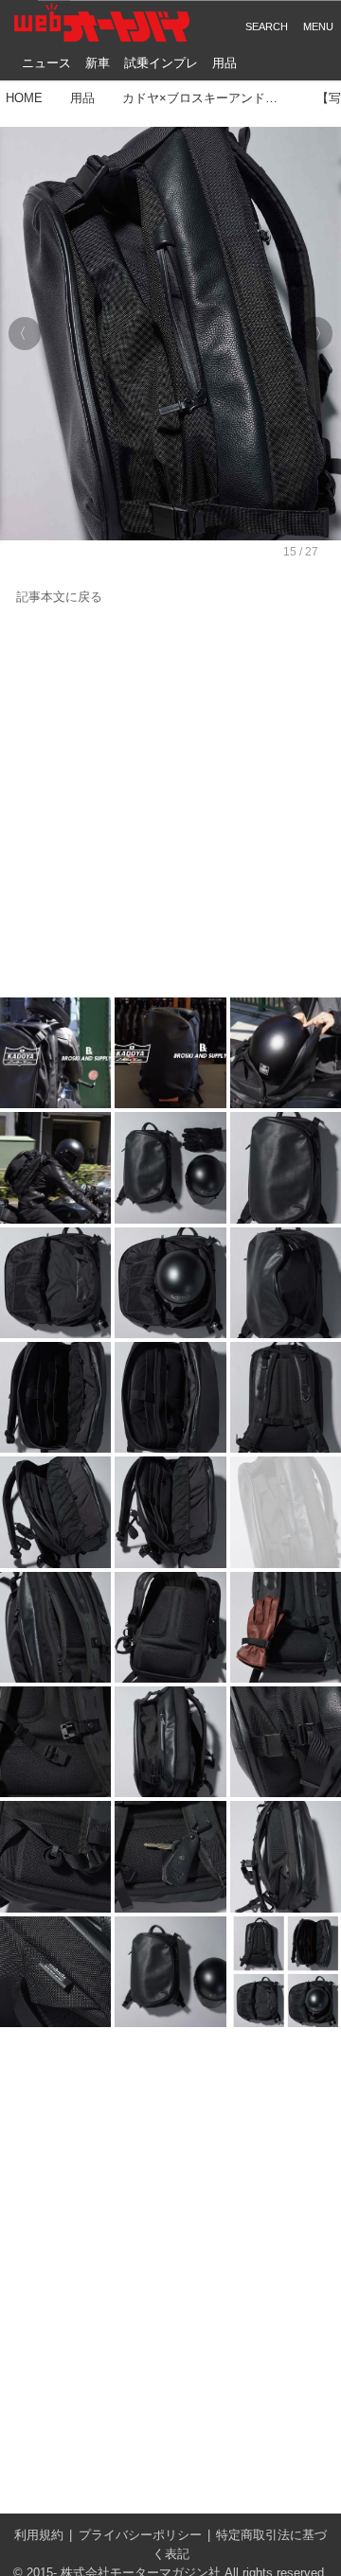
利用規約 (39, 2535)
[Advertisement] (170, 803)
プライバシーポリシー (140, 2535)
